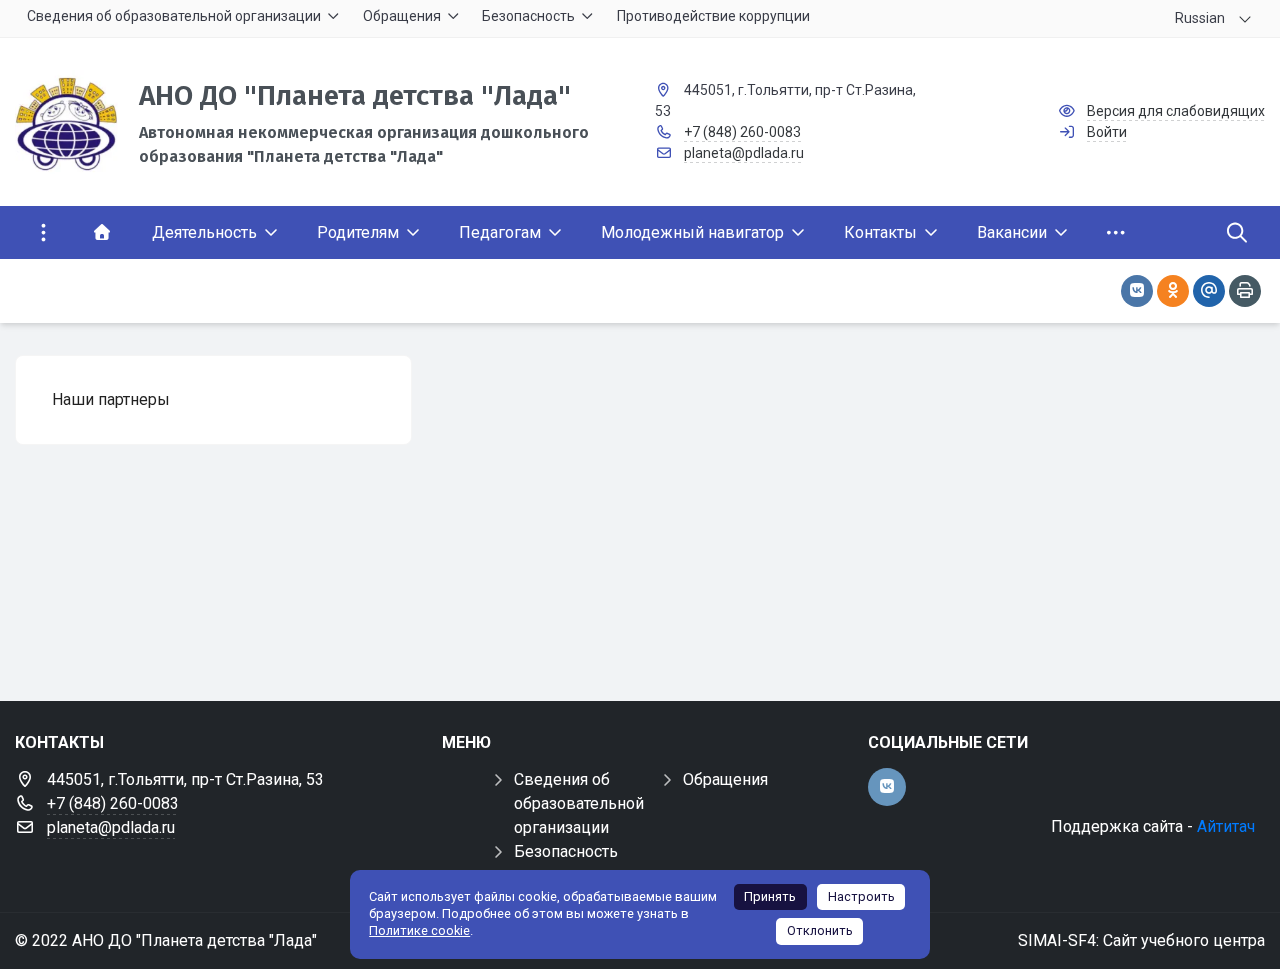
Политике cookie (419, 930)
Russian (1200, 18)
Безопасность (566, 851)
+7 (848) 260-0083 (742, 132)
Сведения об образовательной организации (579, 803)
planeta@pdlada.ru (744, 153)
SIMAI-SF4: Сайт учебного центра (1141, 940)
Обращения (725, 779)
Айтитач (1226, 826)
